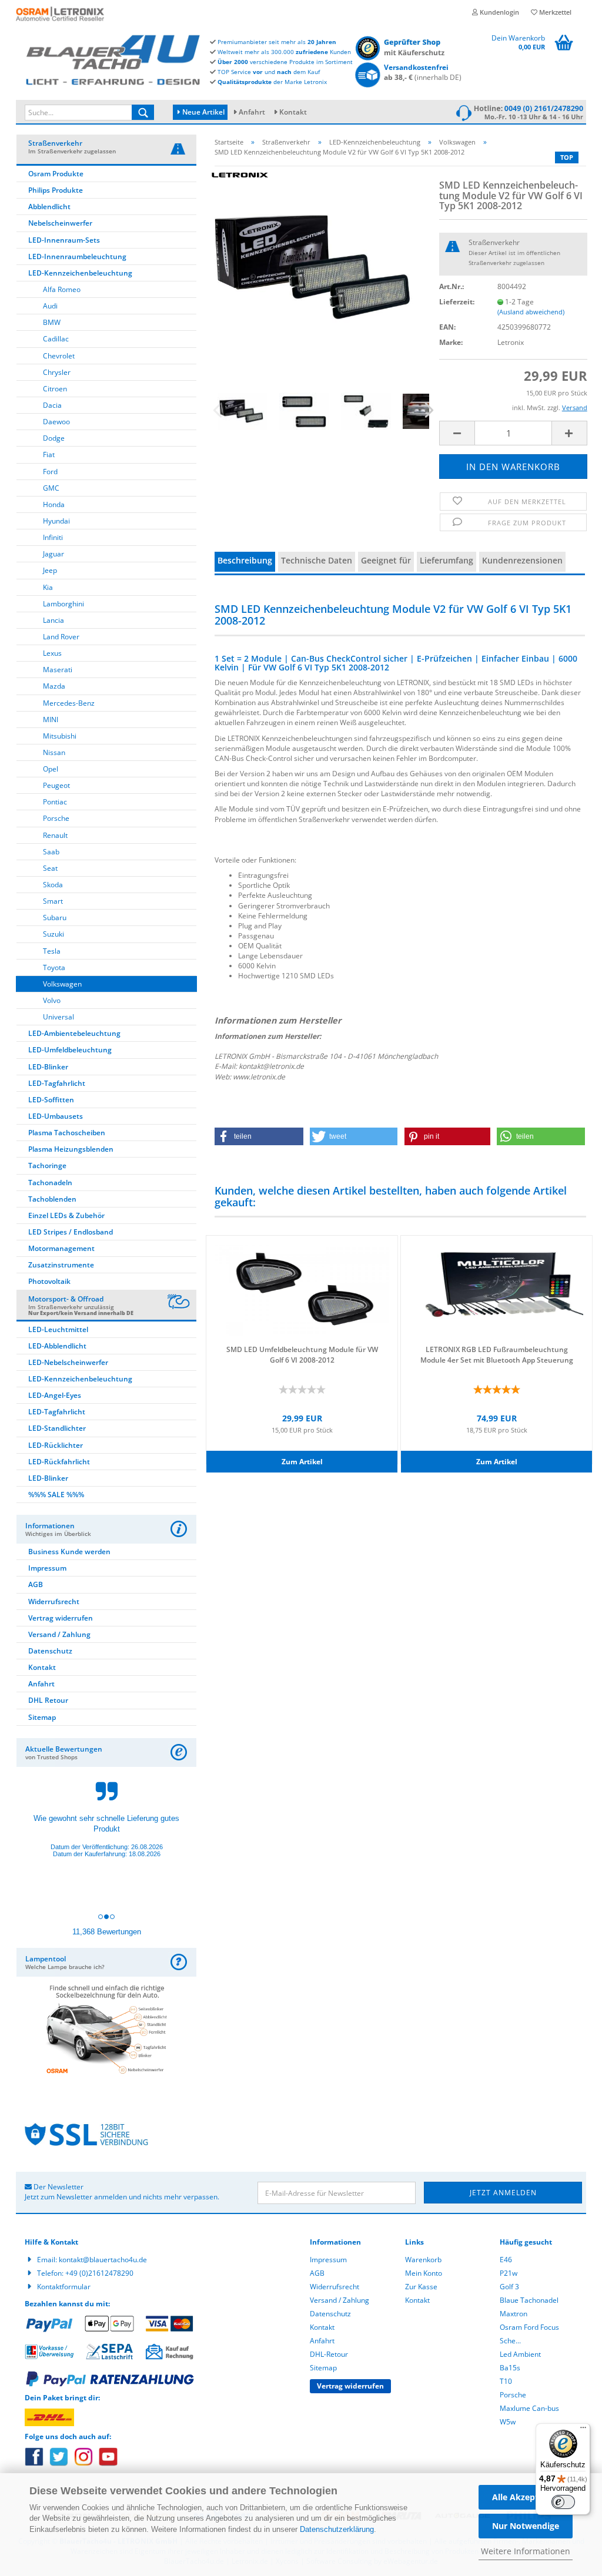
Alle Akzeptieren (526, 2497)
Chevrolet (59, 356)
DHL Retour (48, 1700)
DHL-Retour (329, 2354)
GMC (51, 488)
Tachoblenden (52, 1199)
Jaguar (53, 554)
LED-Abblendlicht (57, 1346)
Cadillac (56, 339)
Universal (58, 1017)
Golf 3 (509, 2287)
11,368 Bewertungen (107, 1932)
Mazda (54, 686)
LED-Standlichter (57, 1428)
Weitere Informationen (526, 2551)
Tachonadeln (50, 1183)
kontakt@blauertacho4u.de (103, 2260)
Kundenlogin (499, 12)
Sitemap (42, 1717)
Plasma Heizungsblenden (71, 1149)
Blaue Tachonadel (529, 2300)
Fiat (49, 455)
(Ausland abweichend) (531, 312)
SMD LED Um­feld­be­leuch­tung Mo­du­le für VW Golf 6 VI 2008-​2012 (302, 1354)
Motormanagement (61, 1248)
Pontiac (55, 802)
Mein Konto (424, 2273)
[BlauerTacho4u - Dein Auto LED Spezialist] (113, 58)
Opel (51, 769)
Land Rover (61, 637)
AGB (36, 1584)
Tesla (52, 951)
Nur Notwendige (526, 2526)
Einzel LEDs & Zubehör (66, 1215)
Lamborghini (63, 604)
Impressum (47, 1568)
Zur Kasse (421, 2287)
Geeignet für (386, 560)
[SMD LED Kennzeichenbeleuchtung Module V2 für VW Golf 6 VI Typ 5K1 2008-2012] (318, 259)
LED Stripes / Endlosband (71, 1232)
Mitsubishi (60, 736)
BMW (52, 322)
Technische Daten (317, 560)
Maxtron (514, 2314)
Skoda (53, 885)
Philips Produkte (56, 190)
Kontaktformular (64, 2287)
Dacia (52, 405)
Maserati (58, 670)
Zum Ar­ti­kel (302, 1462)
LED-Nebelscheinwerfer (68, 1362)
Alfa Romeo (62, 289)
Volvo (52, 1000)
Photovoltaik (49, 1281)
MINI (51, 720)
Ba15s (510, 2368)
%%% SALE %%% (56, 1495)
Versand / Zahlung (59, 1634)
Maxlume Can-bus (529, 2408)
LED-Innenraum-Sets (64, 240)
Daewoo (56, 422)
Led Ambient (520, 2354)
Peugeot (56, 785)
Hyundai (56, 521)
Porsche (56, 818)
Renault (55, 835)
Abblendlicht (49, 207)
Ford (50, 472)
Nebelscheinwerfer (60, 223)
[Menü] (583, 2430)
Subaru (55, 918)
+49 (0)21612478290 (99, 2273)
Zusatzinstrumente (61, 1265)
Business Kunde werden (69, 1552)
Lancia (53, 620)
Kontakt (293, 112)
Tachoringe (47, 1165)
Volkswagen (62, 984)
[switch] (563, 2502)
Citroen (55, 389)
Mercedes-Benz (69, 703)
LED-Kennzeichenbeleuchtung (80, 273)
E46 (506, 2260)
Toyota (54, 967)
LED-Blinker (48, 1067)
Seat (50, 868)
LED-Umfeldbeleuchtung (70, 1050)
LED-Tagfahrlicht (57, 1083)
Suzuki (53, 934)
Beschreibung (245, 560)
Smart (53, 901)
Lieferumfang (447, 560)
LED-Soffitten (51, 1100)
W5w (508, 2422)
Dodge (54, 438)
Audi (50, 306)
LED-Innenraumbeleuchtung (77, 256)
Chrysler (57, 372)
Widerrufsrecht (54, 1601)
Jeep (50, 570)
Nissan (54, 752)
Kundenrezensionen (522, 560)
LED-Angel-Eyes (55, 1395)
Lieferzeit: (457, 302)
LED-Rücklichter (56, 1445)
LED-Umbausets (56, 1116)
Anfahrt (252, 112)
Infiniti (53, 537)
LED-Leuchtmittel (58, 1329)
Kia (48, 587)
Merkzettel (554, 12)
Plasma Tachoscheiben (67, 1133)
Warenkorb (423, 2260)
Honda (54, 504)
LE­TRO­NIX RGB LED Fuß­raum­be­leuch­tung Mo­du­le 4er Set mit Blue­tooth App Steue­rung (497, 1354)
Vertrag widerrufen (61, 1618)
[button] (259, 1136)
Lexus (52, 653)
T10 (506, 2381)
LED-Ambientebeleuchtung (74, 1033)
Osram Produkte (56, 174)
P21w (509, 2273)
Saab (51, 852)
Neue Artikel (203, 112)
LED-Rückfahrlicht (59, 1462)
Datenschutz (50, 1651)
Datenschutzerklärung (337, 2529)
